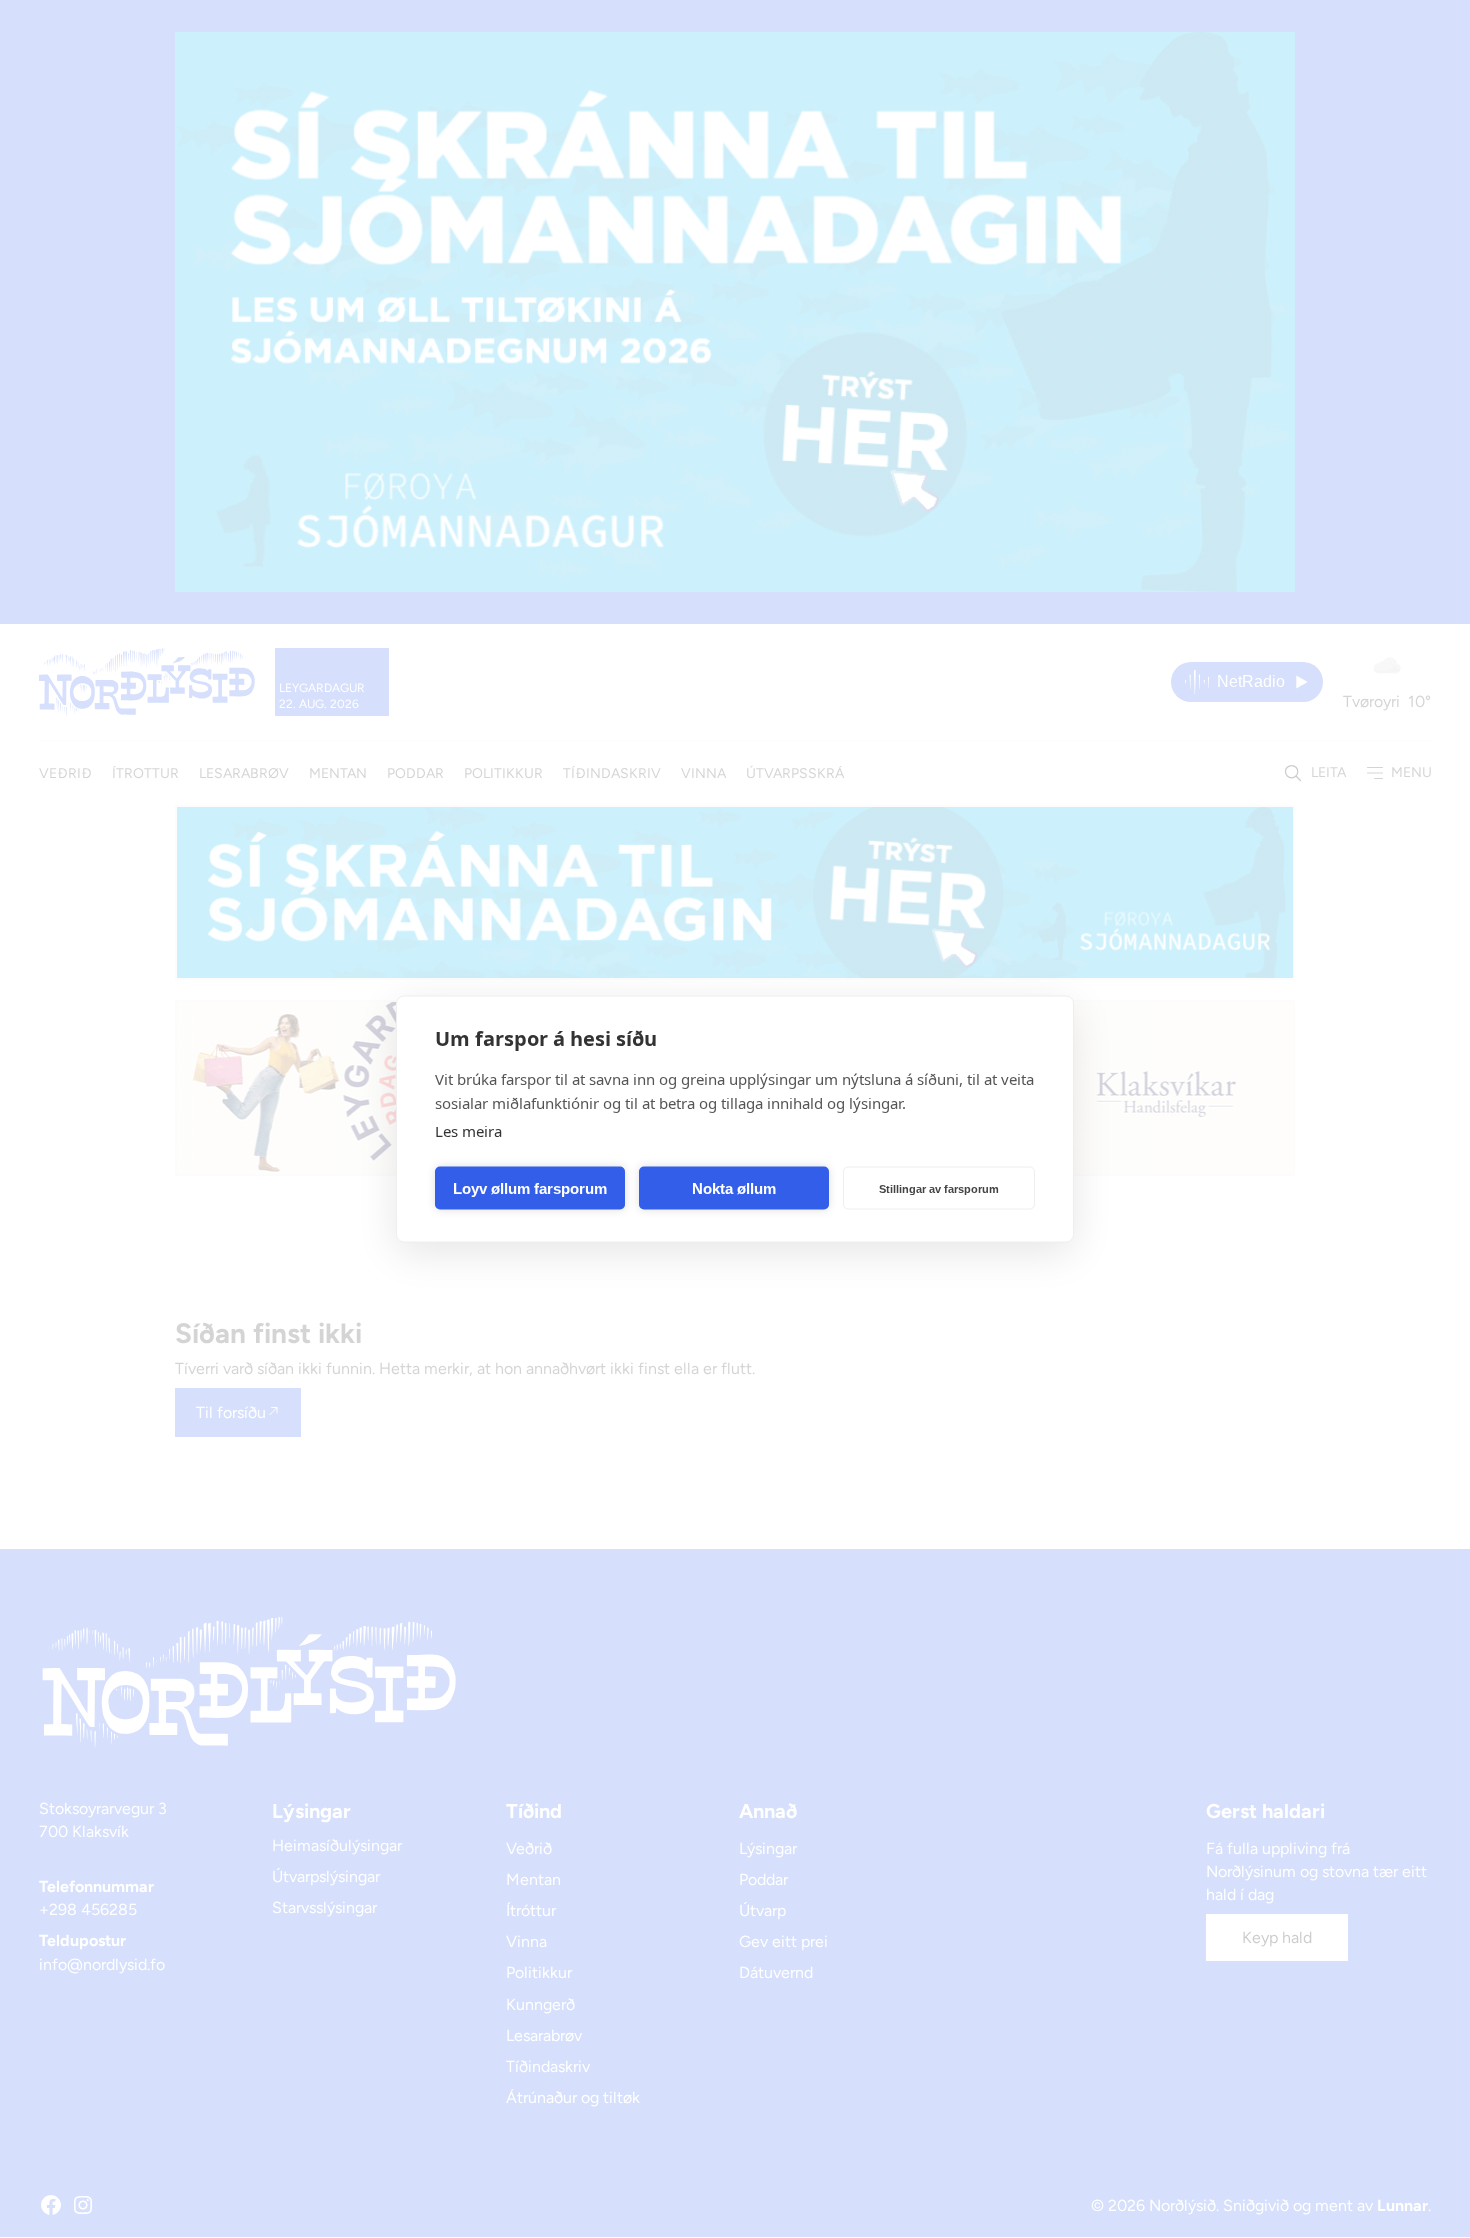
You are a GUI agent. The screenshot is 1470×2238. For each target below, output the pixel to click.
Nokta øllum (734, 1187)
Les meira (468, 1131)
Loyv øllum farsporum (530, 1187)
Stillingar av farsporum (939, 1188)
